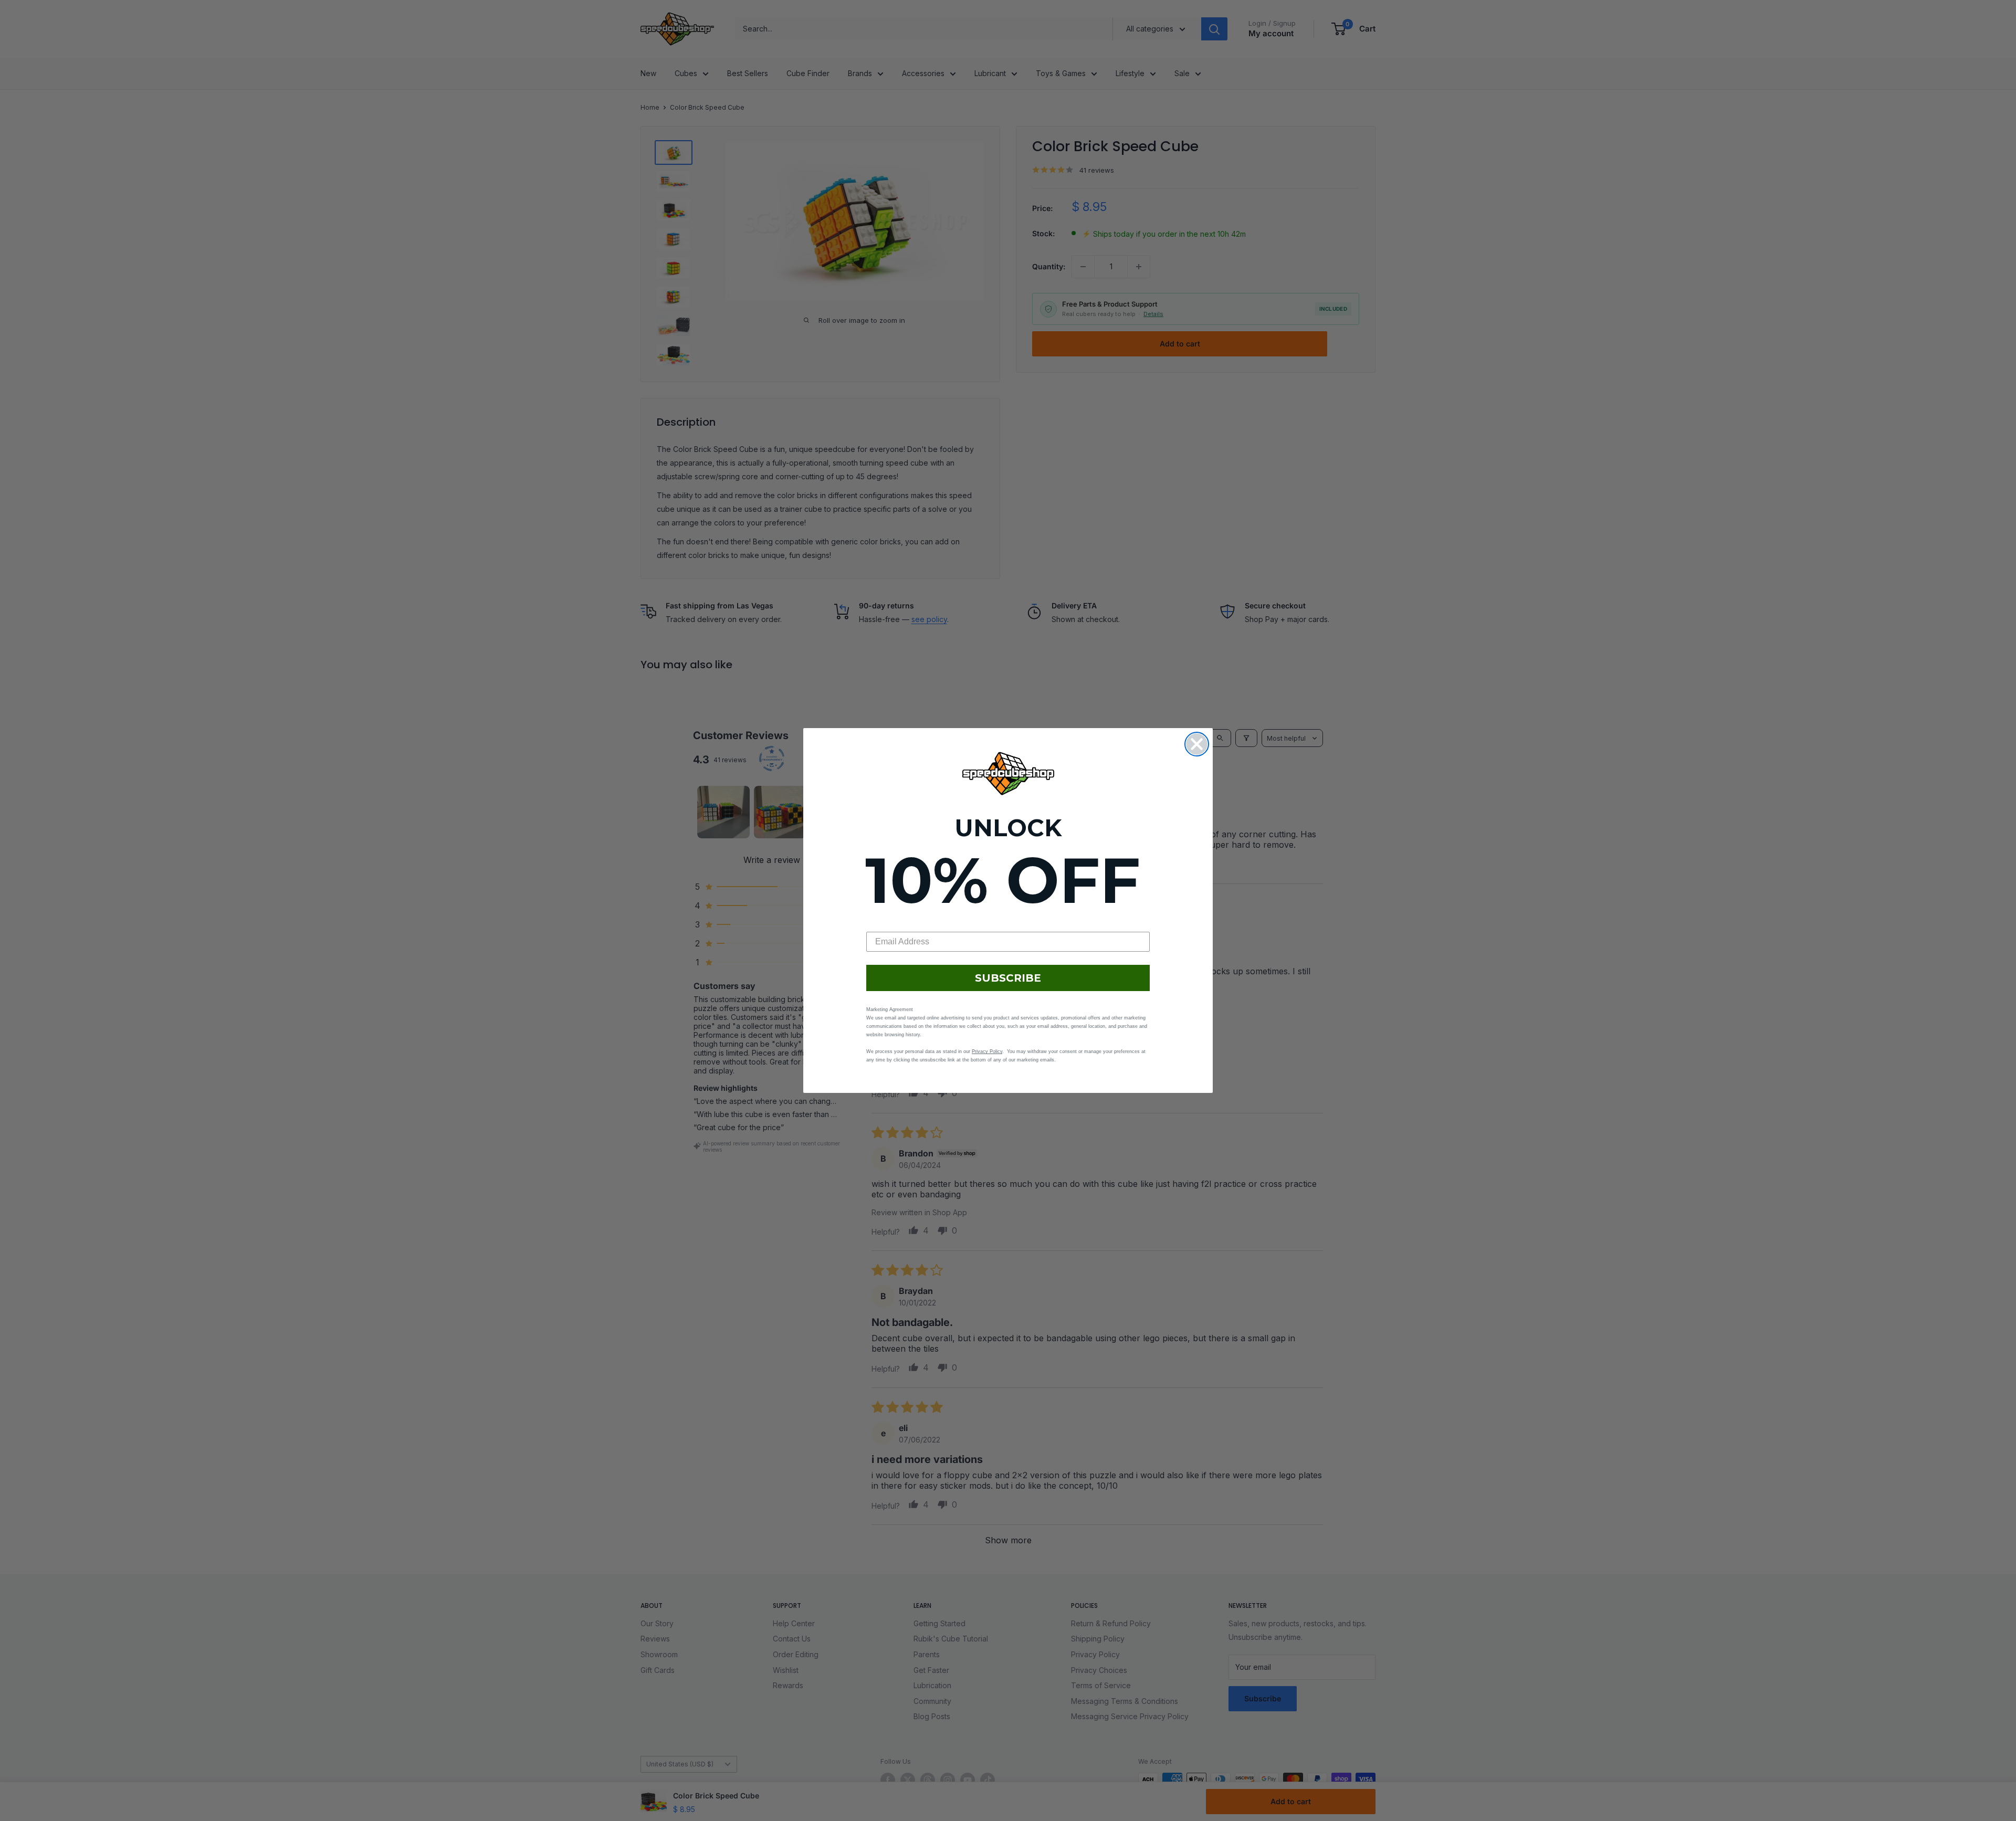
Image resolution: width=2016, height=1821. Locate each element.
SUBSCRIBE (1008, 978)
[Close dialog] (1197, 744)
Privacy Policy (987, 1051)
